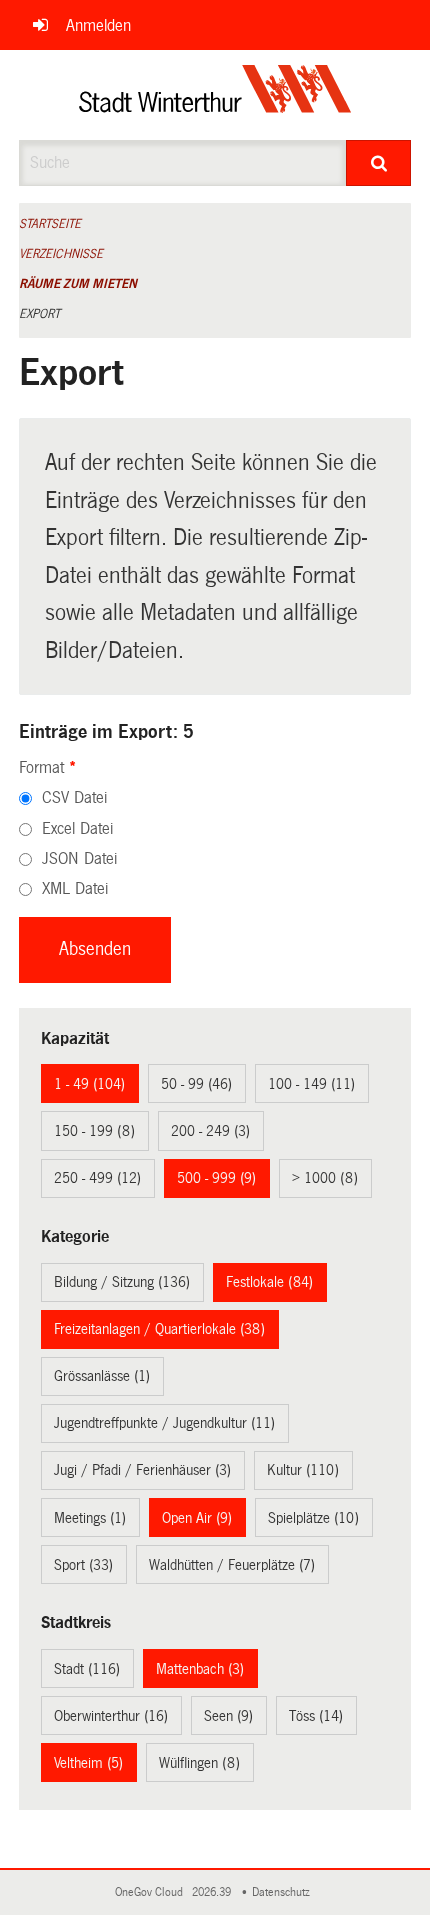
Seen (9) (228, 1716)
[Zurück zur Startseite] (215, 95)
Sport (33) (83, 1565)
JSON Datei (79, 858)
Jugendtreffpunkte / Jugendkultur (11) (164, 1423)
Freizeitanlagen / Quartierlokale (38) (159, 1329)
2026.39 (213, 1892)
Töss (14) (316, 1716)
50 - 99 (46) (196, 1084)
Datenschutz (284, 1892)
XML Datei (75, 888)
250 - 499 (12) (97, 1178)
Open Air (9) (197, 1518)
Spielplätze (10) (313, 1518)
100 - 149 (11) (311, 1084)
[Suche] (378, 163)
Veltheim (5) (88, 1763)
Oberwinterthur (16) (111, 1716)
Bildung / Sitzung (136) (122, 1282)
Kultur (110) (303, 1470)
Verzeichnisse (61, 254)
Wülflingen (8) (199, 1763)
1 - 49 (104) (89, 1084)
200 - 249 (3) (210, 1131)
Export (39, 314)
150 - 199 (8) (94, 1131)
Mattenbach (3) (200, 1669)
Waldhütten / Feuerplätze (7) (232, 1565)
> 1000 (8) (325, 1178)
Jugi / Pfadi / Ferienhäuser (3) (142, 1470)
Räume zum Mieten (78, 284)
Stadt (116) (87, 1669)
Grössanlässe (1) (102, 1376)
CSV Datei (74, 797)
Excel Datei (77, 828)
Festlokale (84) (269, 1282)
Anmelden (98, 25)
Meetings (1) (90, 1518)
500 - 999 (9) (216, 1178)
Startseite (50, 224)
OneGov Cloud (152, 1892)
